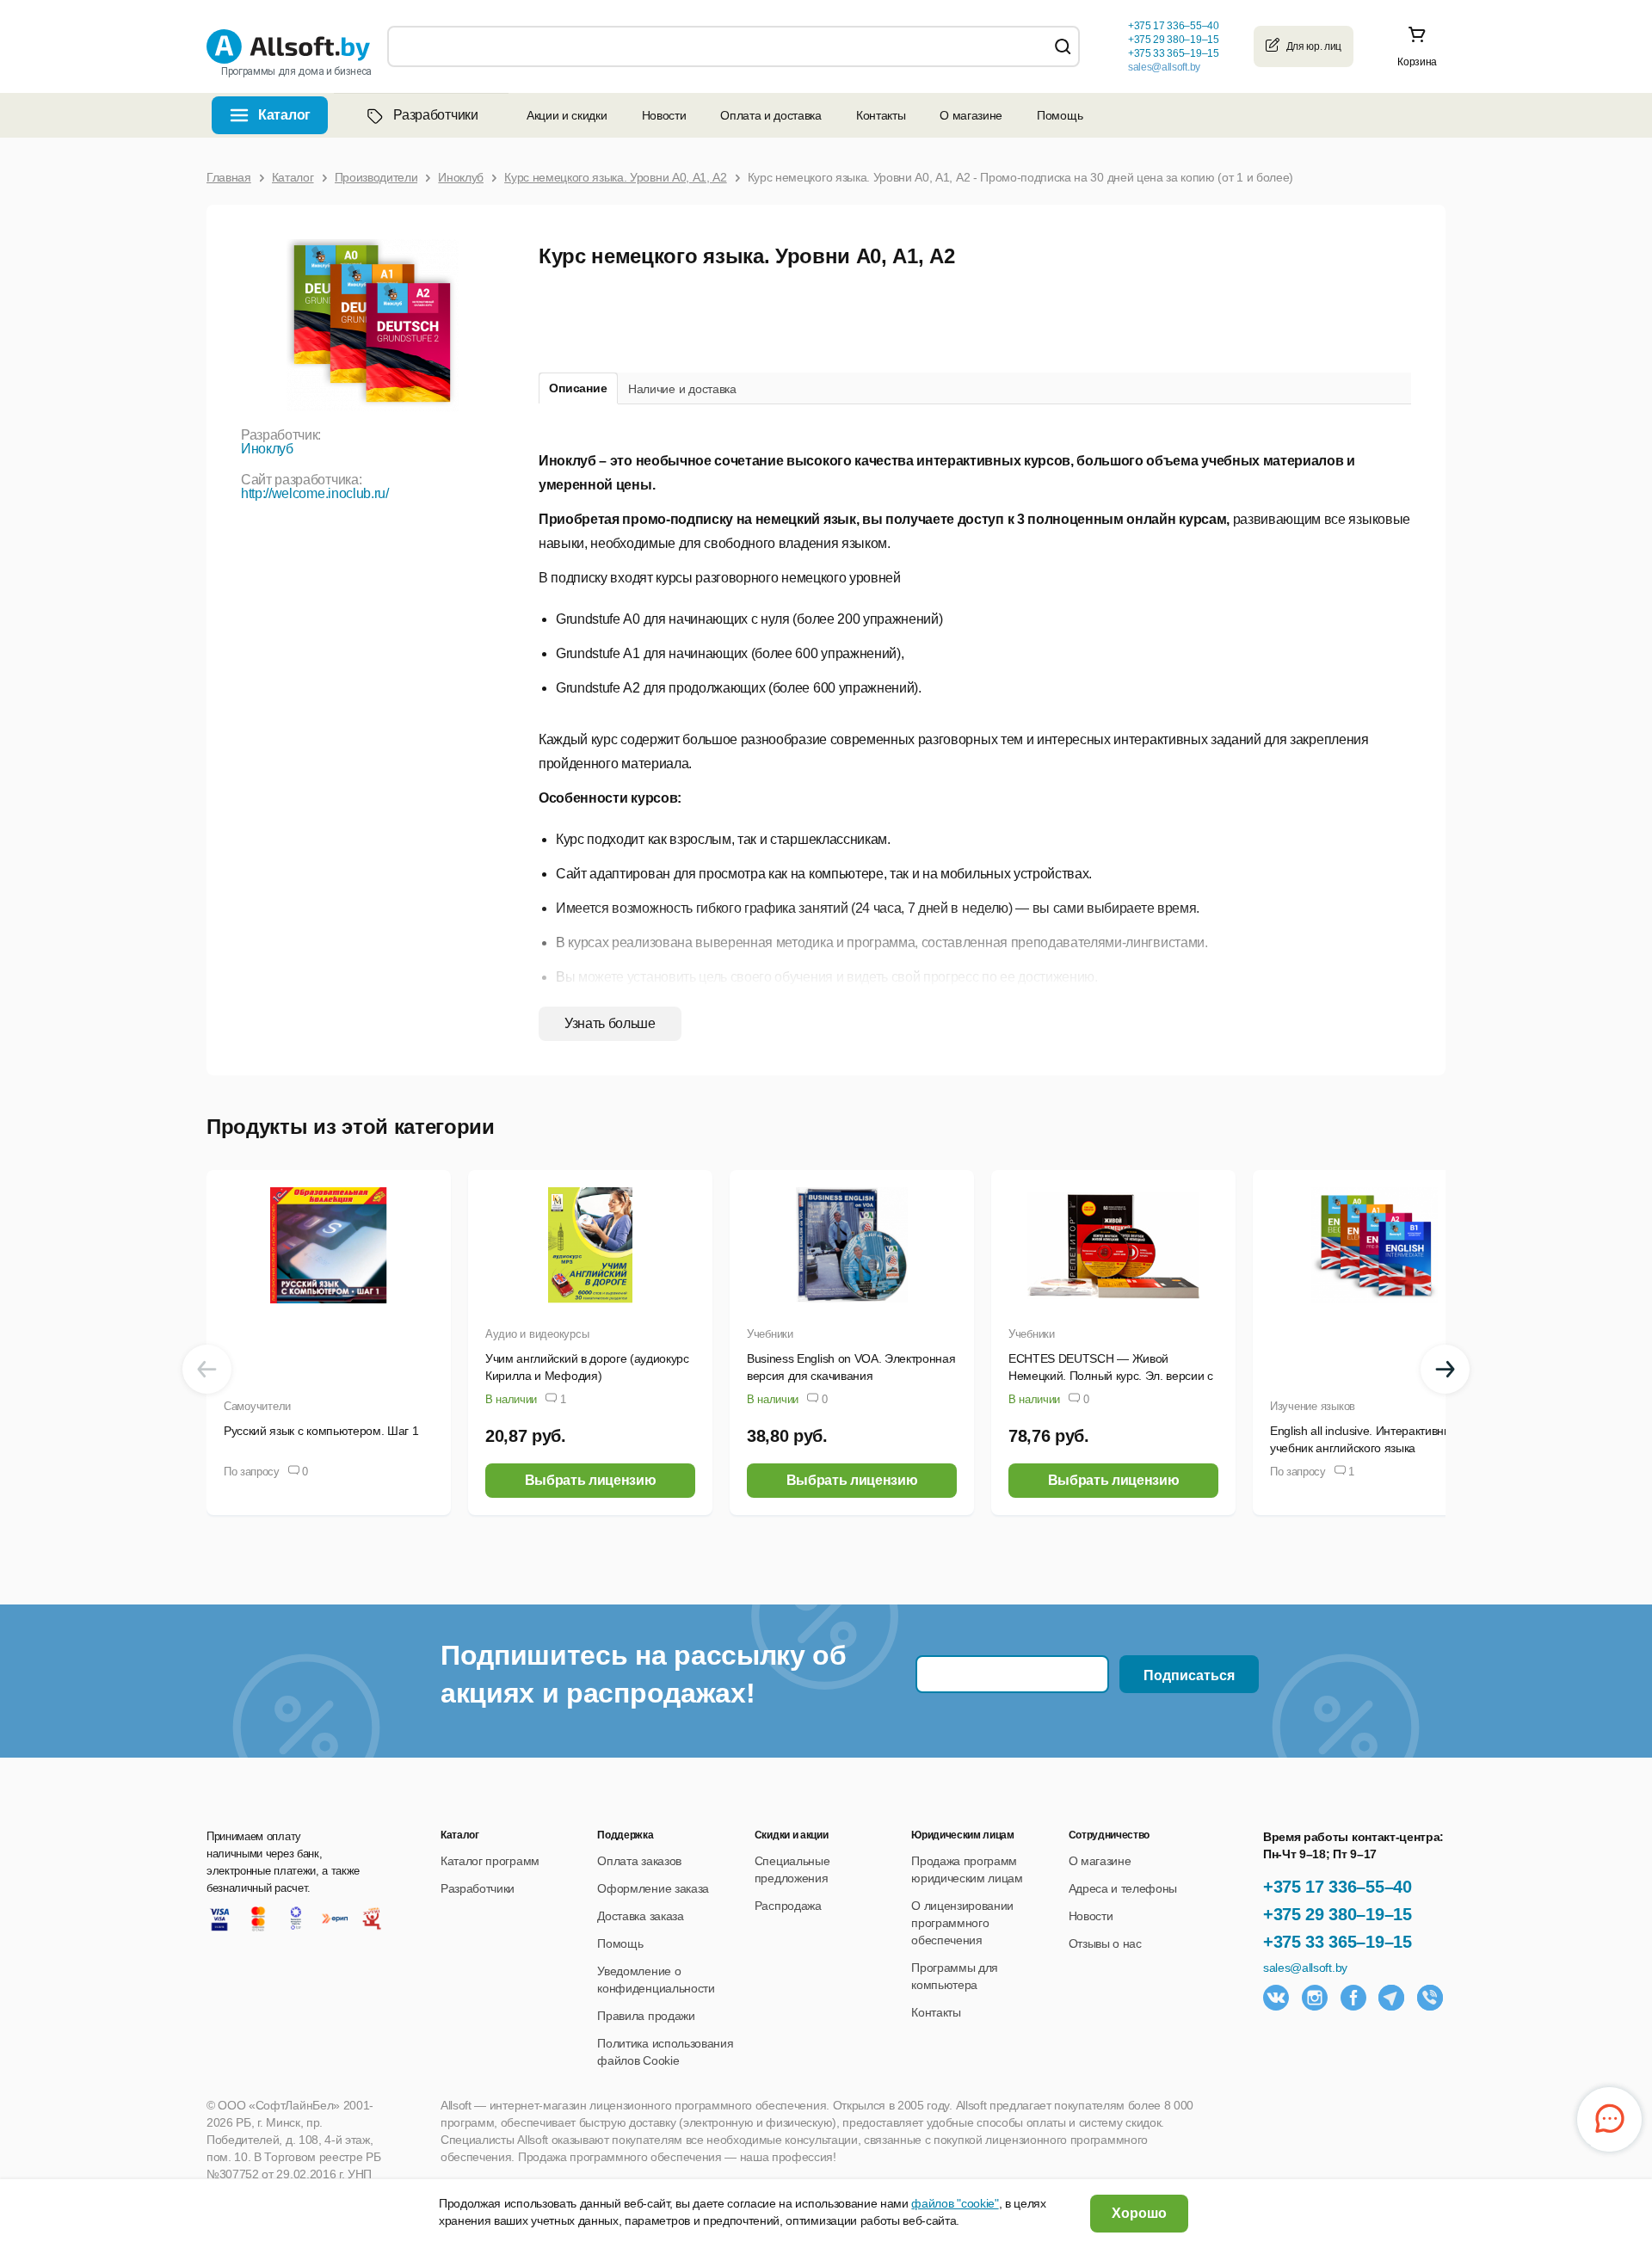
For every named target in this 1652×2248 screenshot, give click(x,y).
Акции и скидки (567, 115)
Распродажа (788, 1906)
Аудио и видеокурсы (537, 1334)
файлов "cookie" (955, 2203)
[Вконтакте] (1276, 1998)
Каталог (284, 115)
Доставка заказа (640, 1916)
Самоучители (257, 1406)
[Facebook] (1353, 1998)
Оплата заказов (639, 1861)
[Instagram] (1315, 1998)
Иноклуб (267, 449)
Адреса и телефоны (1123, 1888)
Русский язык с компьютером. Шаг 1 (321, 1431)
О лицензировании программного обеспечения (962, 1923)
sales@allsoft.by (1164, 67)
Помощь (1060, 115)
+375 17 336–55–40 (1338, 1887)
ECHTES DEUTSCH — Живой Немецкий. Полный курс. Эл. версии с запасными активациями (1111, 1376)
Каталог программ (490, 1861)
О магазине (971, 115)
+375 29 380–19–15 (1338, 1914)
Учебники (770, 1334)
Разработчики (435, 115)
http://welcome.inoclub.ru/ (315, 493)
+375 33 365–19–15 (1338, 1942)
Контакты (881, 115)
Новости (664, 115)
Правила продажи (646, 2016)
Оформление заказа (653, 1888)
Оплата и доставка (771, 115)
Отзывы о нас (1105, 1943)
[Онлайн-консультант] (1609, 2119)
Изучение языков (1313, 1406)
